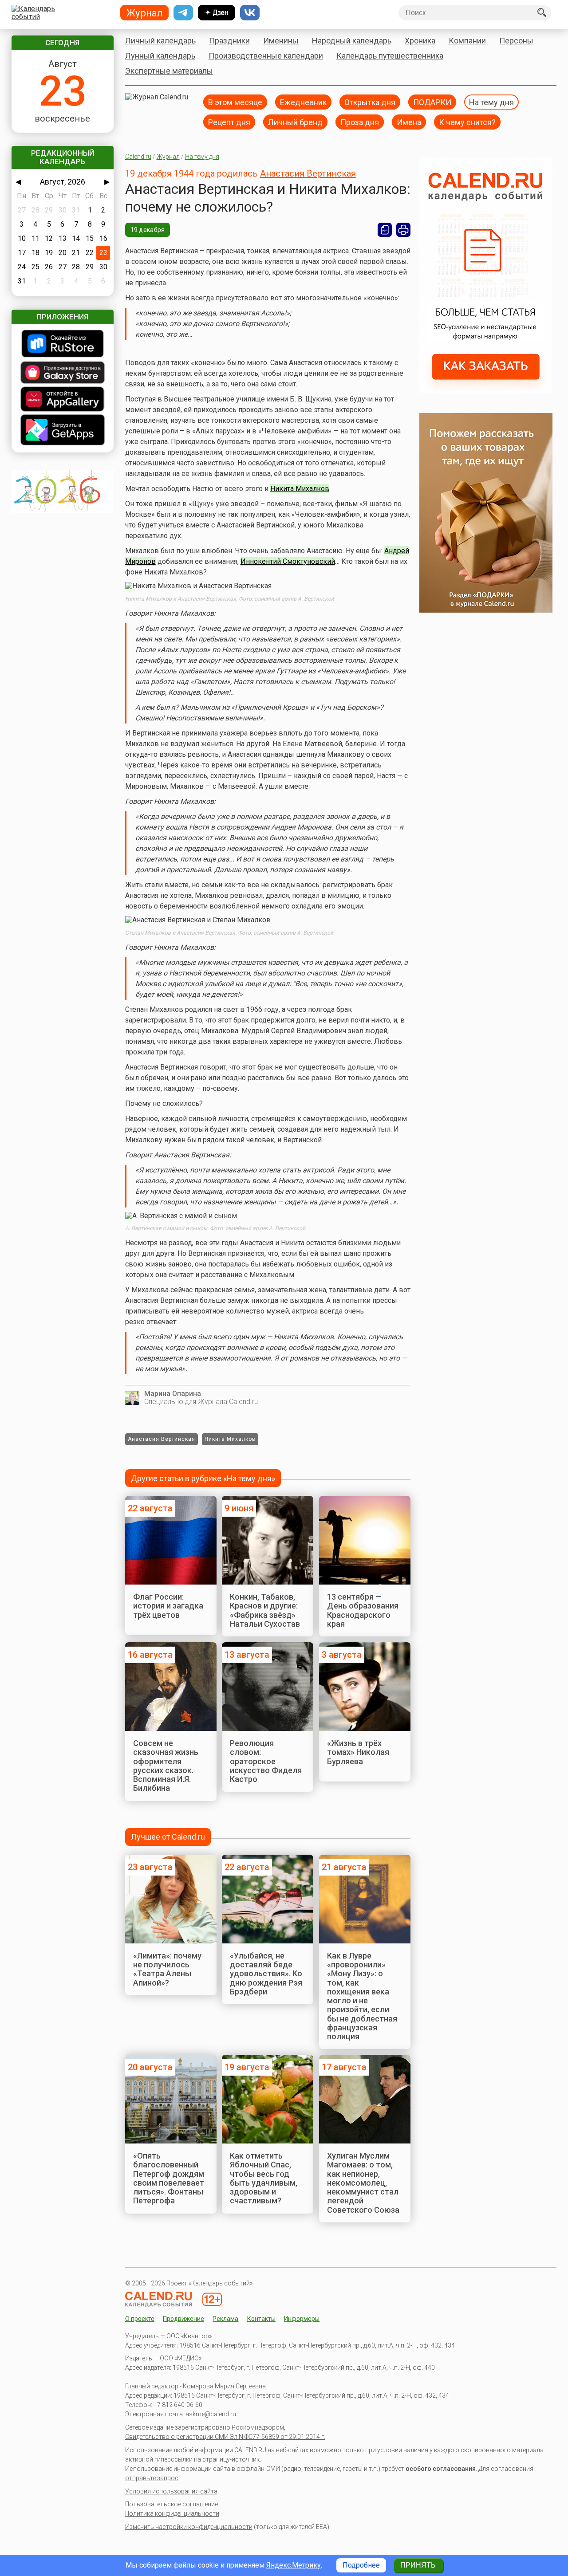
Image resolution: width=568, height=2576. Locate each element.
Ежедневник (303, 102)
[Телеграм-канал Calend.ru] (183, 13)
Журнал (168, 157)
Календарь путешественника (390, 56)
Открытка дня (370, 102)
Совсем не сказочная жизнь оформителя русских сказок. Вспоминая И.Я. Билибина (166, 1766)
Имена (409, 122)
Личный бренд (295, 122)
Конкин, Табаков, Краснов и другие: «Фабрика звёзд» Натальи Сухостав (265, 1610)
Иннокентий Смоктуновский (288, 561)
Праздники (229, 41)
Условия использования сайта (171, 2491)
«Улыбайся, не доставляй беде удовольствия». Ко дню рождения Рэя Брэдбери (266, 1974)
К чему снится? (467, 122)
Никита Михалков (300, 489)
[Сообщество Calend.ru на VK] (250, 13)
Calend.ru (138, 157)
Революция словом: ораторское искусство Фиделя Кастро (266, 1761)
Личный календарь (160, 41)
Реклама (225, 2319)
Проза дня (360, 122)
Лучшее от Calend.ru (168, 1837)
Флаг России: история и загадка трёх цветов (168, 1606)
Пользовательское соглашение (172, 2504)
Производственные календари (266, 56)
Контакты (261, 2319)
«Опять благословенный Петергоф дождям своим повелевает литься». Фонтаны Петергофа (169, 2178)
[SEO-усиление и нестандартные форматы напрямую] (486, 391)
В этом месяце (235, 102)
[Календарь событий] (61, 13)
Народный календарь (352, 41)
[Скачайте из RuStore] (63, 344)
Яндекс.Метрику (294, 2565)
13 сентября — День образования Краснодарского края (363, 1610)
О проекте (140, 2319)
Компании (467, 41)
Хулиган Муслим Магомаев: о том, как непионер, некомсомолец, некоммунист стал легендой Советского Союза (363, 2183)
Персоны (516, 41)
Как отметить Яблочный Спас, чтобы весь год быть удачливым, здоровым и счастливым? (264, 2178)
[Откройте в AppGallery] (63, 400)
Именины (281, 41)
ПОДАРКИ (432, 102)
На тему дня (491, 102)
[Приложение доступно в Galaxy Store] (63, 373)
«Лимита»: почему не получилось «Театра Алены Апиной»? (167, 1969)
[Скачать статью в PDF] (385, 230)
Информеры (302, 2319)
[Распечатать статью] (403, 230)
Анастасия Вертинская (308, 173)
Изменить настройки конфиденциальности (189, 2527)
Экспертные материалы (169, 71)
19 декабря (148, 230)
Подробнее (361, 2565)
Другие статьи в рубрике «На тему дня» (203, 1478)
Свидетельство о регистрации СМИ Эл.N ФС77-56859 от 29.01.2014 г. (225, 2437)
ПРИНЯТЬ (418, 2565)
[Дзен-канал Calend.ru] (217, 13)
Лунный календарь (160, 56)
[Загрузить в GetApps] (63, 431)
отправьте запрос (152, 2478)
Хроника (420, 41)
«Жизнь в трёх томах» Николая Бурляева (358, 1752)
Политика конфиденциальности (172, 2513)
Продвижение (183, 2319)
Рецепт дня (229, 122)
